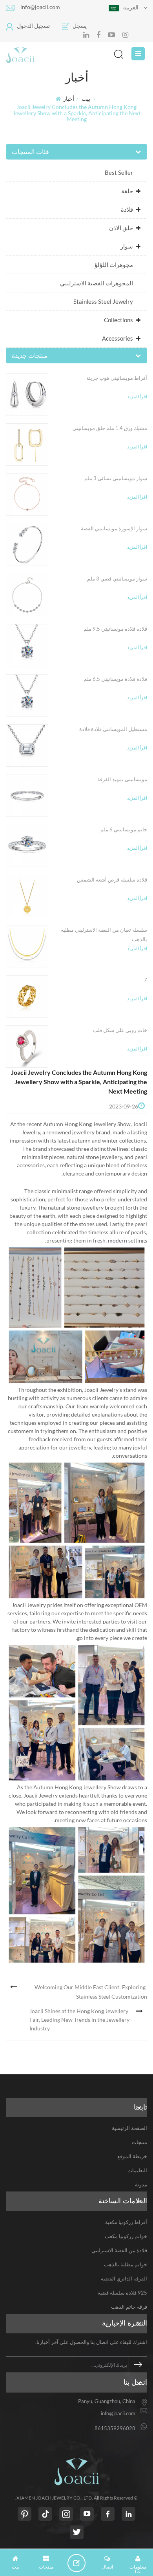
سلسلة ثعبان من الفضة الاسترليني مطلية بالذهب (104, 934)
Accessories (117, 338)
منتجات (139, 2142)
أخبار (69, 99)
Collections (118, 320)
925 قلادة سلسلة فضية (122, 2293)
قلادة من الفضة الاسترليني (119, 2250)
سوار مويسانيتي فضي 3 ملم (117, 579)
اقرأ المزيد (137, 396)
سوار (127, 246)
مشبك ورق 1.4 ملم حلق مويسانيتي (110, 428)
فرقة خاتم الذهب (129, 2307)
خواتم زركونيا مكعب (126, 2236)
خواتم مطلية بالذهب (126, 2264)
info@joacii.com (40, 7)
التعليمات (137, 2170)
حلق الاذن (121, 228)
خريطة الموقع (132, 2156)
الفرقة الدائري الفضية (124, 2278)
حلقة (127, 191)
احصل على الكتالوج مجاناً (79, 2563)
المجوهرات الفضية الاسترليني (97, 283)
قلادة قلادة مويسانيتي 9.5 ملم (115, 629)
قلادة (127, 209)
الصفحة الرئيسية (129, 2128)
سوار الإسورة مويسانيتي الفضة (114, 528)
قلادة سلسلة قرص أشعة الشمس (112, 880)
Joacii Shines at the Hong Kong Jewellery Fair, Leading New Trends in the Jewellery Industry (79, 2020)
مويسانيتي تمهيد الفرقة (122, 779)
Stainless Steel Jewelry (103, 301)
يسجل (80, 26)
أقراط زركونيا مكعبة (126, 2222)
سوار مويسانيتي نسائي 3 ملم (116, 478)
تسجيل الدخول (33, 26)
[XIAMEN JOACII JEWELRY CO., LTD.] (65, 55)
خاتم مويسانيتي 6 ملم (124, 829)
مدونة (141, 2184)
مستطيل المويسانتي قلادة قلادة (113, 729)
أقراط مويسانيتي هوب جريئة (117, 378)
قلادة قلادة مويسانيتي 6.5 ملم (115, 679)
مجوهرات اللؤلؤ (114, 265)
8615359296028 (115, 2428)
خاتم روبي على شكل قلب (120, 1030)
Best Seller (119, 172)
